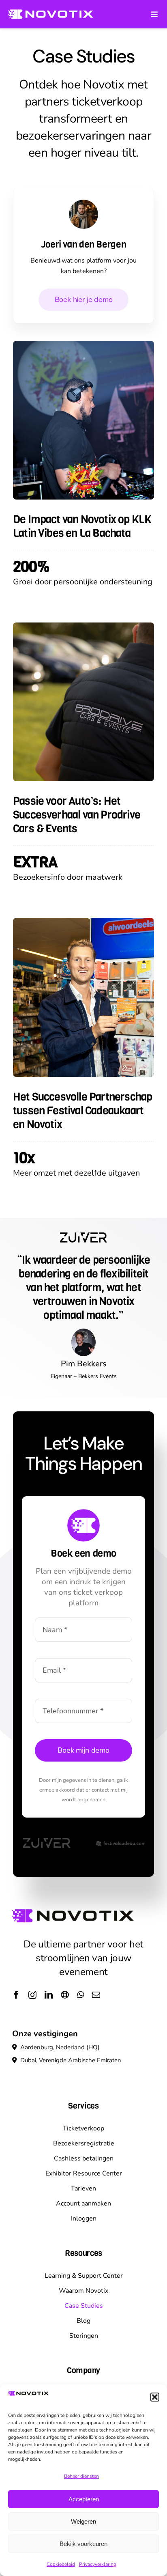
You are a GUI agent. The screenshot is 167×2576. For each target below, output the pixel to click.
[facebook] (16, 1995)
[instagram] (32, 1995)
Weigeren (83, 2521)
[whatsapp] (80, 1995)
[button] (155, 2397)
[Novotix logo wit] (51, 12)
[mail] (96, 1995)
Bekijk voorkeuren (83, 2544)
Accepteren (84, 2499)
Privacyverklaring (98, 2564)
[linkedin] (49, 1995)
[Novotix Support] (65, 1995)
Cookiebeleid (61, 2564)
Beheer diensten (81, 2476)
